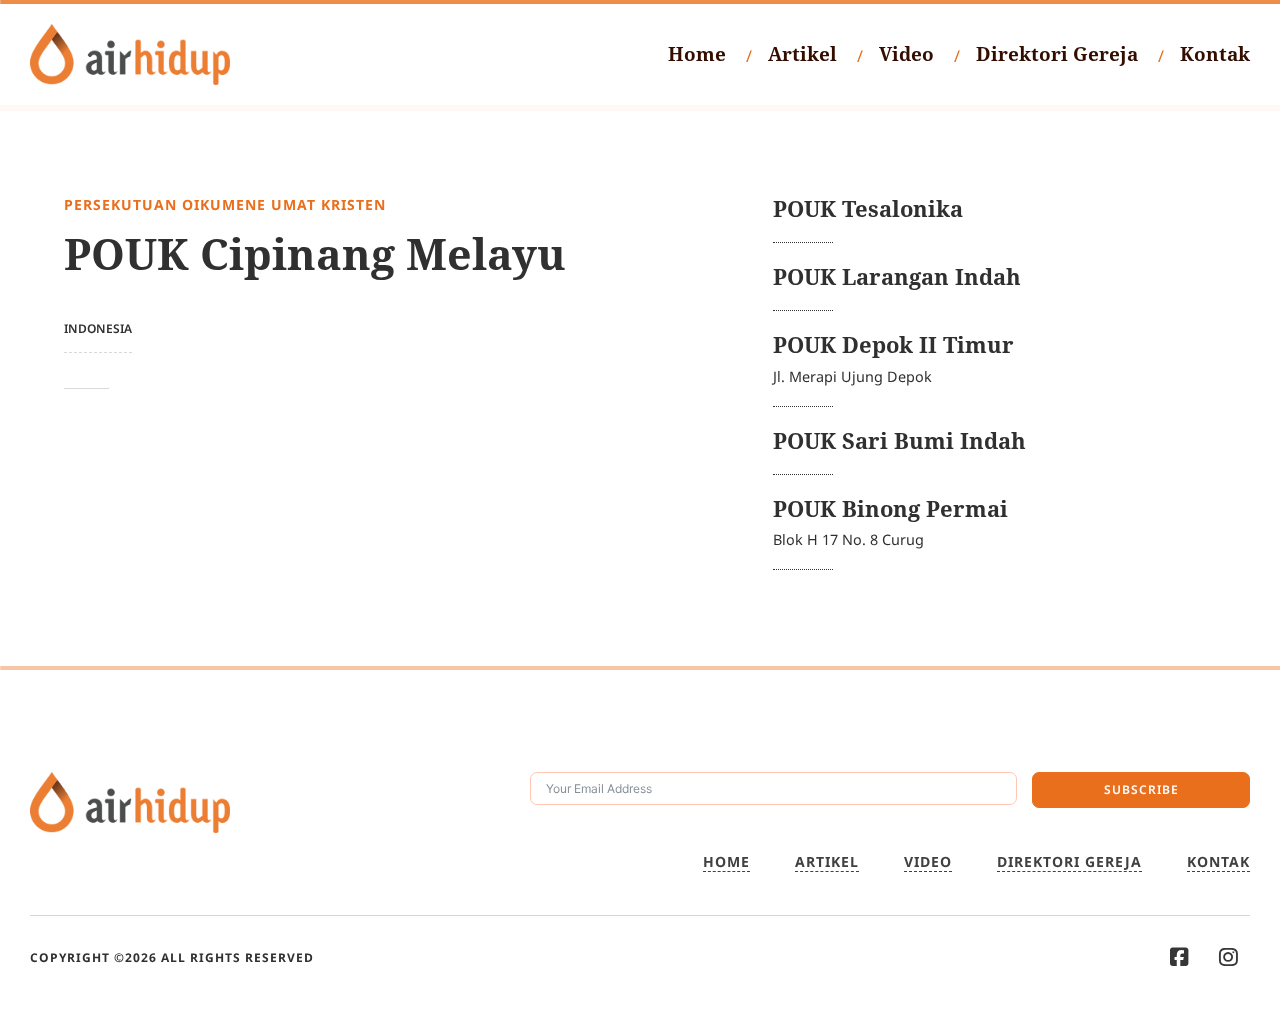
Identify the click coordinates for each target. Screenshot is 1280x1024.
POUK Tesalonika (868, 208)
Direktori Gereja (1057, 54)
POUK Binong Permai (890, 508)
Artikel (802, 54)
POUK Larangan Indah (897, 276)
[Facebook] (1179, 957)
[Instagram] (1228, 957)
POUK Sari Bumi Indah (899, 440)
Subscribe (1141, 789)
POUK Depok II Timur (893, 344)
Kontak (1215, 54)
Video (906, 54)
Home (697, 54)
